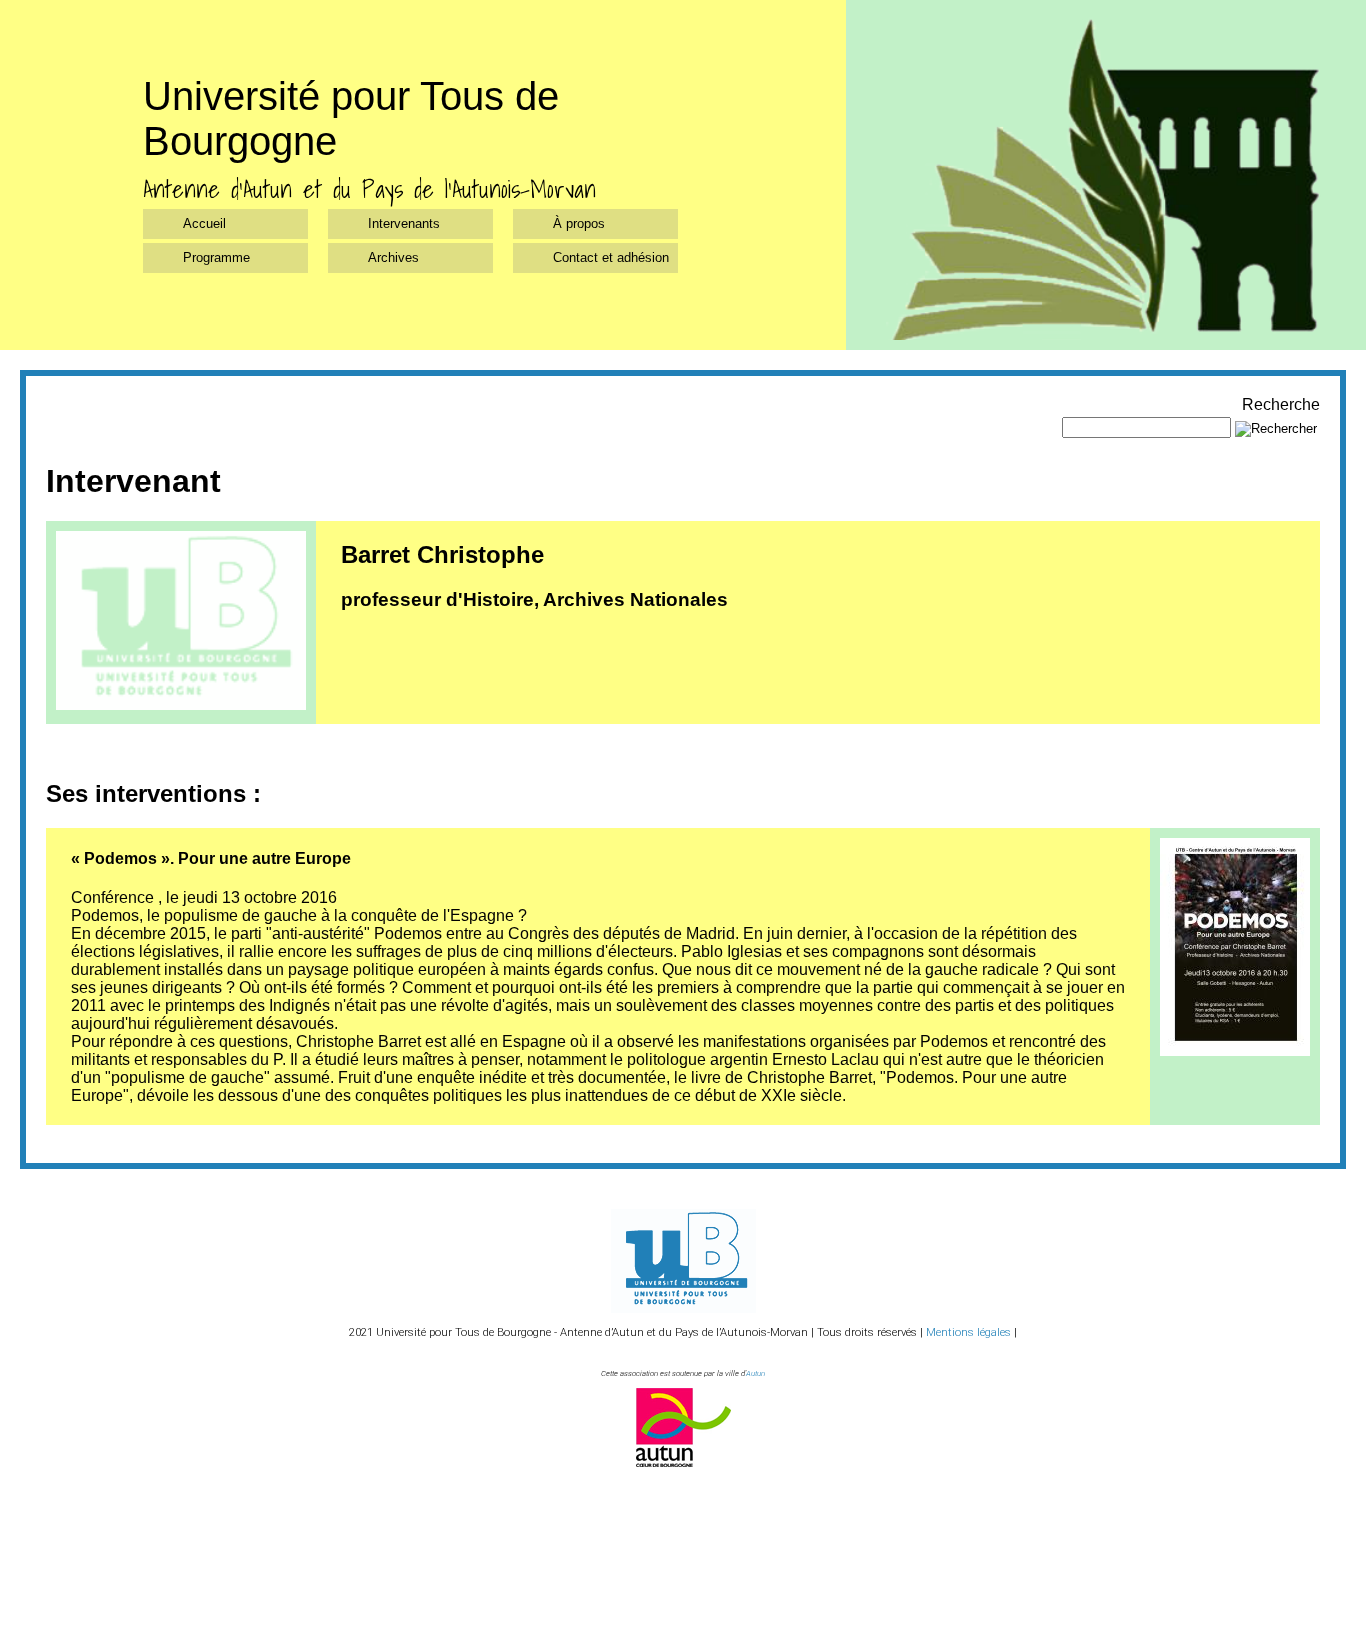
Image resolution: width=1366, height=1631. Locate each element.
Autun (755, 1373)
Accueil (204, 223)
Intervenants (404, 223)
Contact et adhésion (611, 257)
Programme (216, 257)
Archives (393, 257)
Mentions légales (968, 1332)
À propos (579, 223)
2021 (361, 1332)
